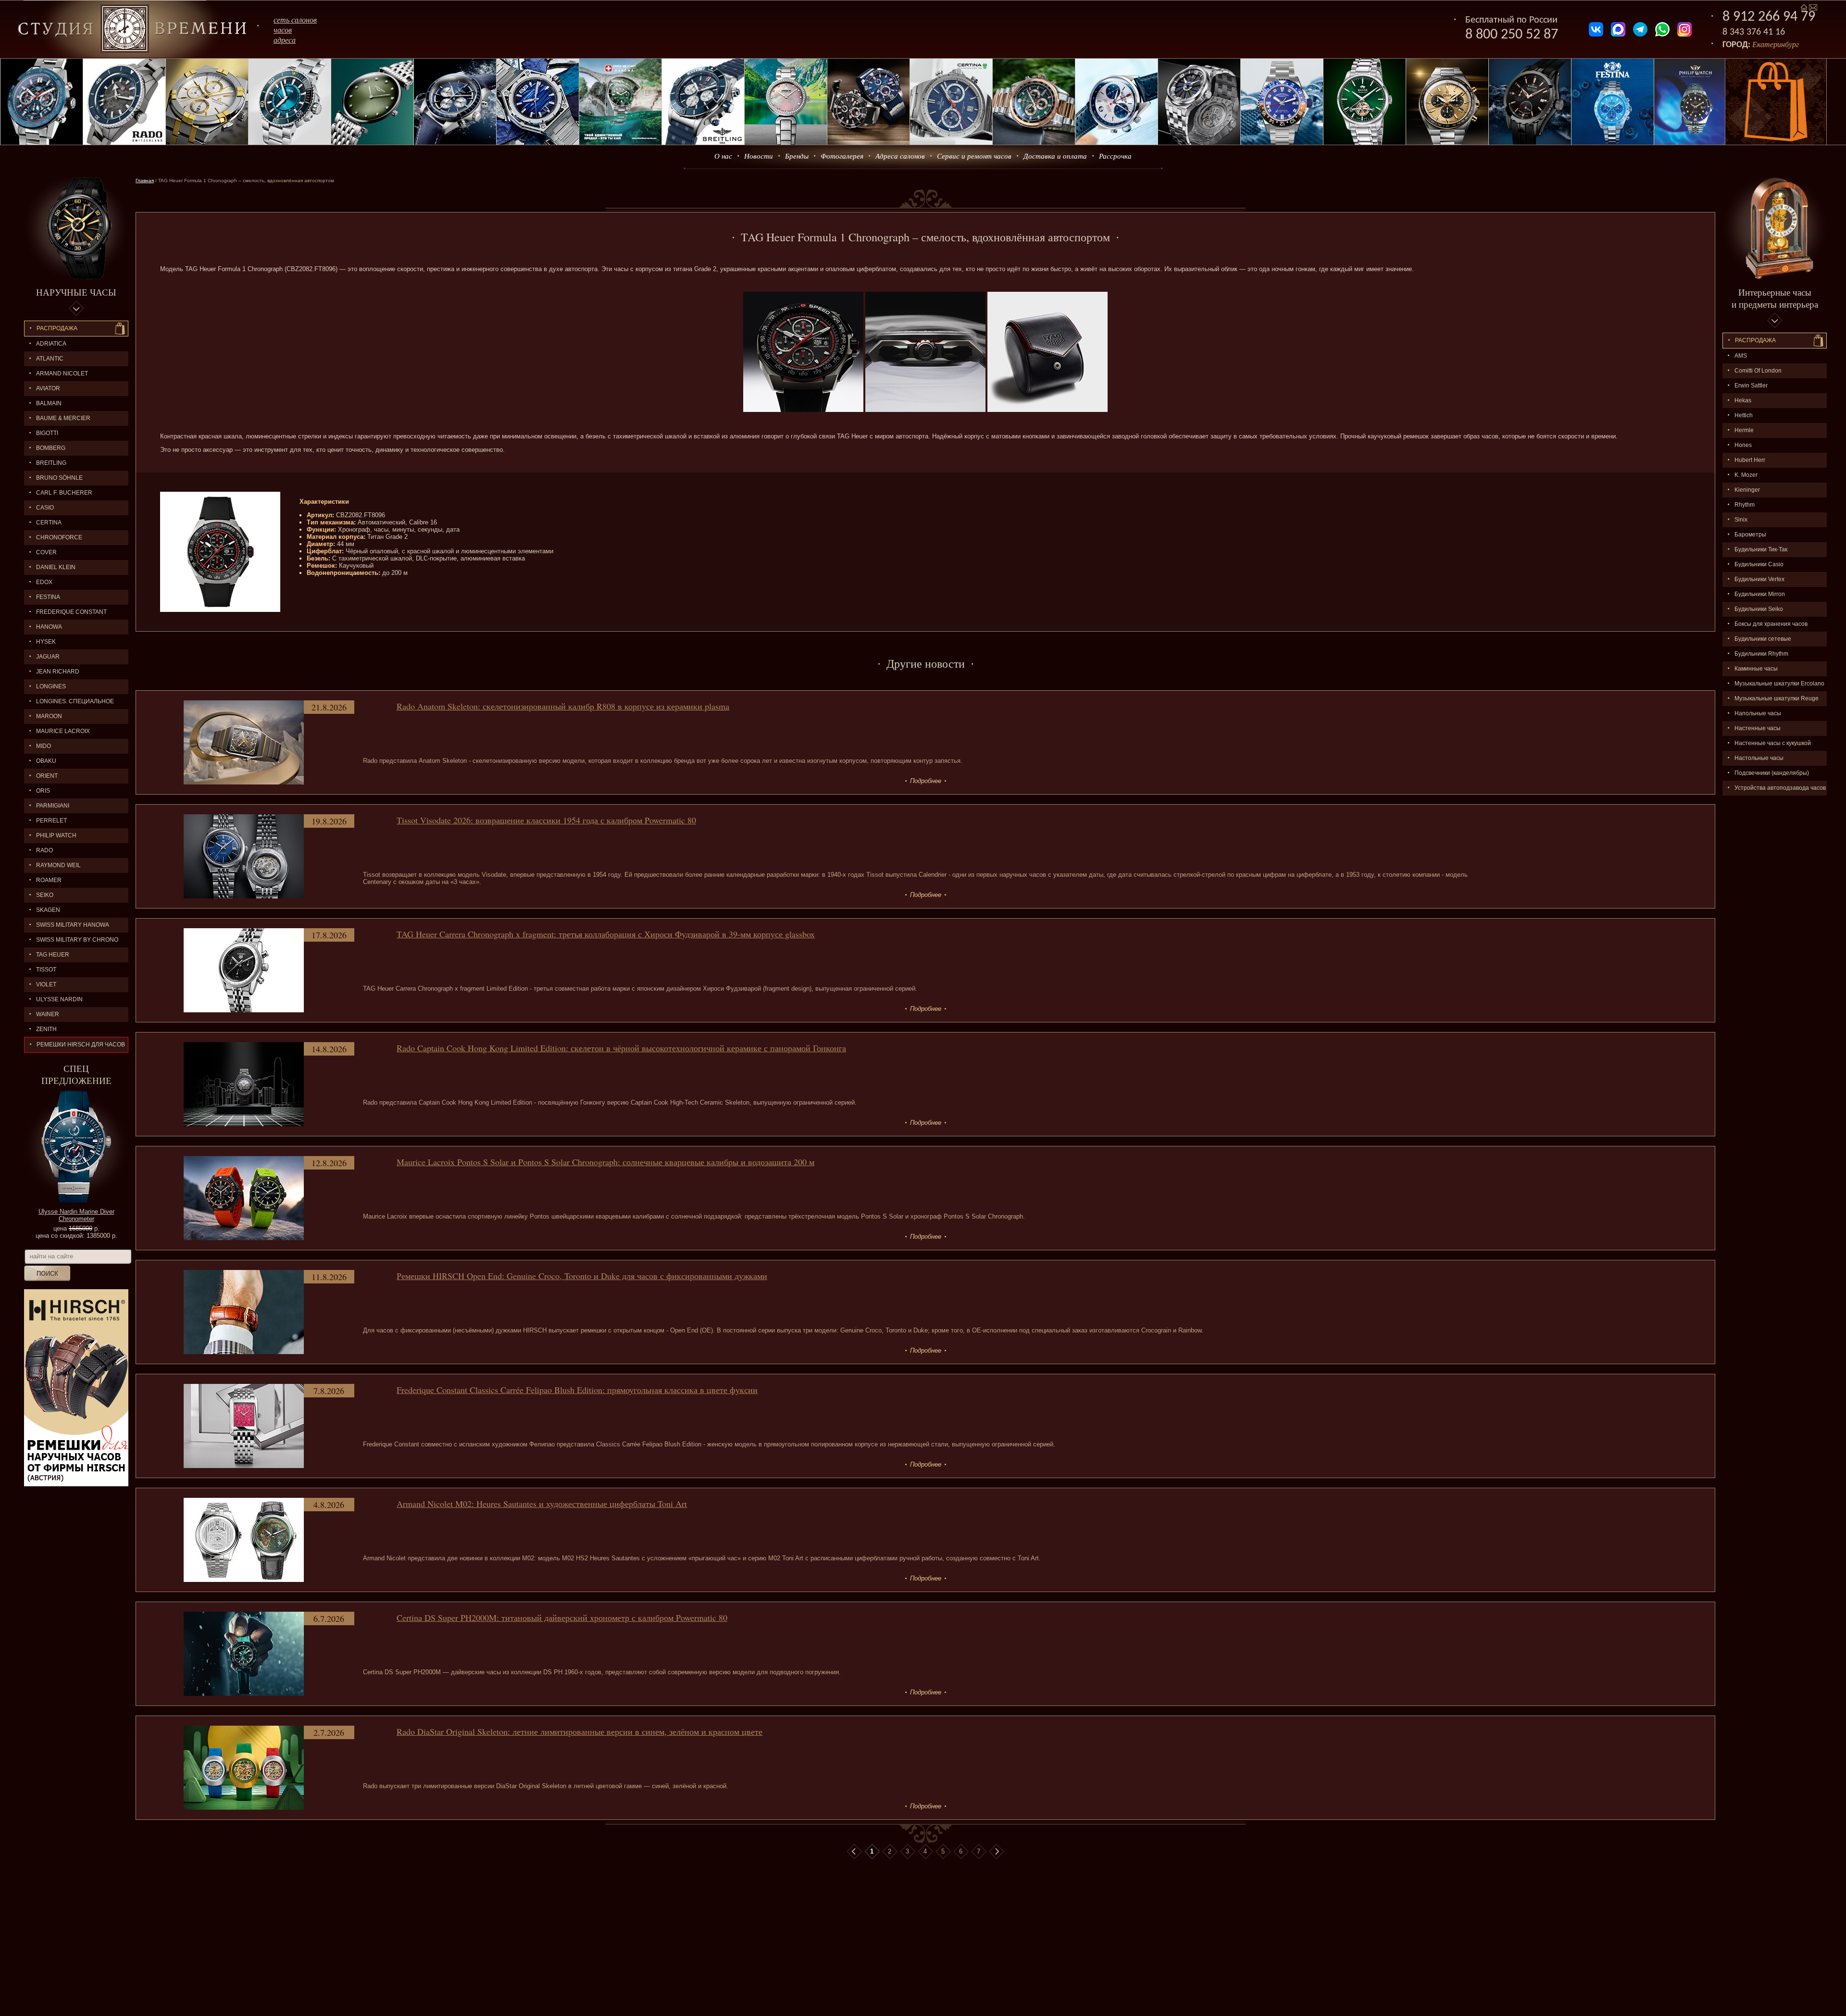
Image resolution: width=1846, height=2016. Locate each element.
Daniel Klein (56, 567)
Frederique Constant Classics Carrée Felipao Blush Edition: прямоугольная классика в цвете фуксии (577, 1390)
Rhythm (1745, 505)
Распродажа (57, 328)
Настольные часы (1759, 758)
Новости (759, 156)
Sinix (1741, 520)
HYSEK (46, 642)
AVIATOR (48, 388)
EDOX (44, 582)
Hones (1743, 445)
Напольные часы (1758, 713)
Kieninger (1747, 490)
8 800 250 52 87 (1512, 35)
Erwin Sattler (1751, 386)
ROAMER (49, 880)
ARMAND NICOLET (62, 373)
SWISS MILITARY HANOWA (73, 925)
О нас (723, 156)
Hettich (1744, 415)
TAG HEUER (53, 955)
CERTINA (49, 523)
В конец (997, 1852)
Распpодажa (1755, 340)
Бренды (797, 156)
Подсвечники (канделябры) (1772, 773)
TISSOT (46, 970)
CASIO (45, 508)
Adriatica (51, 344)
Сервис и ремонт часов (974, 156)
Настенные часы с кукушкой (1773, 743)
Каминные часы (1756, 669)
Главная (145, 180)
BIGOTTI (47, 433)
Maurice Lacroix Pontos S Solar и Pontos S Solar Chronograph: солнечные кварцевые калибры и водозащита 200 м (605, 1162)
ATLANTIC (50, 359)
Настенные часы (1758, 728)
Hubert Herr (1750, 460)
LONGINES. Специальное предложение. (69, 703)
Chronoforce (59, 537)
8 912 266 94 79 (1769, 17)
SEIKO (45, 895)
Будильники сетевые (1763, 639)
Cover (46, 552)
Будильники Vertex (1759, 579)
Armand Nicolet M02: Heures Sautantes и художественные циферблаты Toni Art (542, 1504)
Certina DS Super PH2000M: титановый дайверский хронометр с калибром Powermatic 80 (562, 1618)
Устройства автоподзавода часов (1780, 788)
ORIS (43, 791)
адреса (285, 40)
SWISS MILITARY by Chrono (77, 940)
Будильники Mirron (1760, 594)
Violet (46, 984)
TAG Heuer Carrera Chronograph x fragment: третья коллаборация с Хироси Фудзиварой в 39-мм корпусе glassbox (606, 934)
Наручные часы (76, 292)
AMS (1741, 356)
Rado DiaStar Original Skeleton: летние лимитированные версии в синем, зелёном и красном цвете (580, 1731)
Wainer (48, 1014)
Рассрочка (1115, 156)
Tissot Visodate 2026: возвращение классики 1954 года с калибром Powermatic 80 (546, 820)
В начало (854, 1852)
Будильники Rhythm (1761, 654)
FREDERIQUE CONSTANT (71, 612)
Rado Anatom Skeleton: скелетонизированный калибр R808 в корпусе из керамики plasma (563, 706)
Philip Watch (56, 835)
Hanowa (49, 627)
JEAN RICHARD (58, 672)
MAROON (49, 716)
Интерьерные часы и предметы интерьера (1775, 298)
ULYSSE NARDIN (59, 999)
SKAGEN (48, 910)
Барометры (1750, 535)
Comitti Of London (1758, 371)
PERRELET (51, 821)
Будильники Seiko (1759, 609)
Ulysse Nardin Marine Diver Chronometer (76, 1215)
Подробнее (926, 781)
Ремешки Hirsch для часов (81, 1045)
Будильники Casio (1759, 564)
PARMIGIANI (53, 806)
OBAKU (46, 761)
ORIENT (47, 776)
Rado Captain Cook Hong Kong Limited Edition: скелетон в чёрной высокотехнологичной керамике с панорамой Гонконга (621, 1048)
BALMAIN (49, 403)
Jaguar (48, 657)
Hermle (1744, 430)
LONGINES (51, 686)
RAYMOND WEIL (58, 865)
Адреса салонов (900, 156)
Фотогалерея (842, 156)
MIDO (44, 746)
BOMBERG (51, 448)
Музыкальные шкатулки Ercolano (1779, 684)
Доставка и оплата (1055, 156)
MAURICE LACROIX (63, 731)
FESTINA (48, 597)
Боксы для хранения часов (1771, 624)
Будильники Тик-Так (1761, 549)
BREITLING (51, 463)
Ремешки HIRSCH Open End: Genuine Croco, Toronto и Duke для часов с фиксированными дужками (582, 1276)
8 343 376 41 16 (1754, 32)
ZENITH (46, 1029)
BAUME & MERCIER (63, 418)
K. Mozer (1746, 475)
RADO (44, 850)
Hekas (1743, 400)
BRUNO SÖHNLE (59, 478)
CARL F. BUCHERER (64, 493)
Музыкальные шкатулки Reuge (1777, 698)
